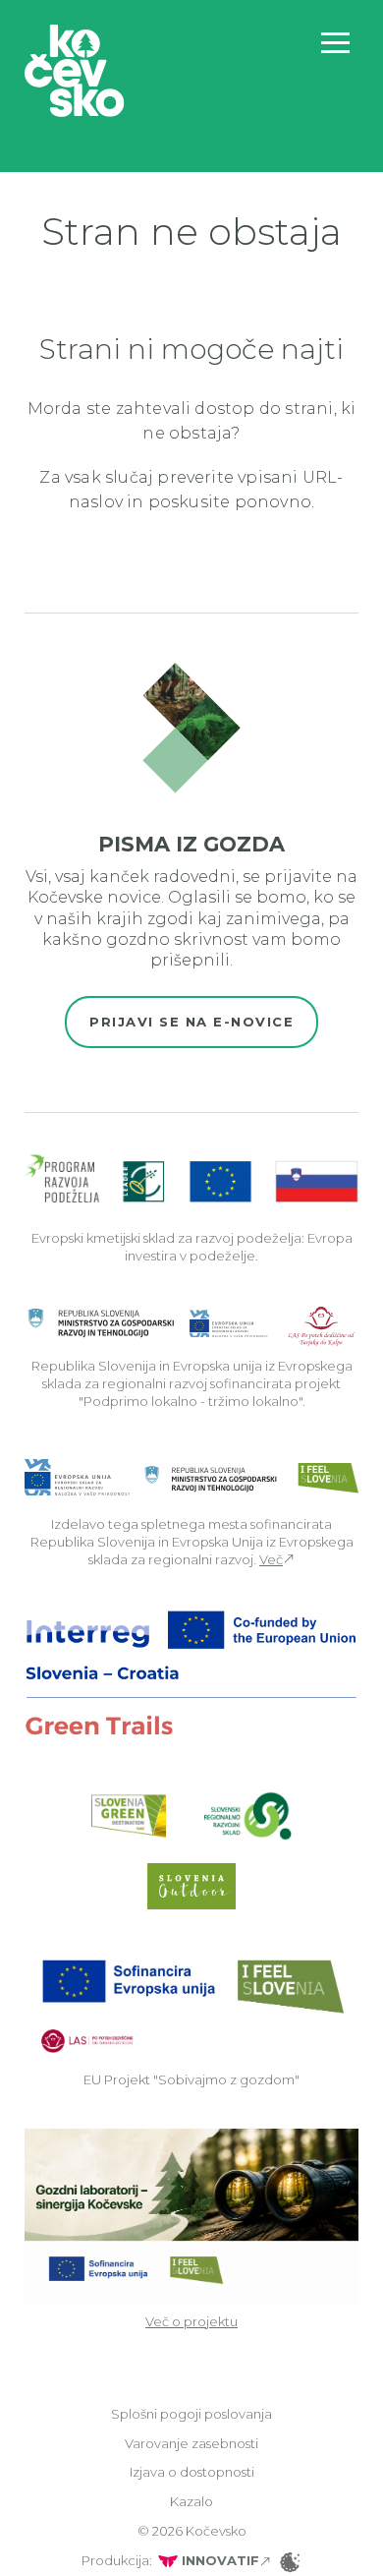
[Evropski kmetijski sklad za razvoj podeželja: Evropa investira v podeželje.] (191, 1180)
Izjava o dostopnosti (192, 2472)
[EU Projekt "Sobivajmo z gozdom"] (191, 2004)
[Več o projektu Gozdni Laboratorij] (191, 2215)
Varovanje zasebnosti (191, 2443)
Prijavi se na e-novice (191, 1022)
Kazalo (191, 2501)
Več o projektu (191, 2321)
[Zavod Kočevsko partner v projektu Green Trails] (191, 1673)
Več (271, 1559)
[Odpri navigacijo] (335, 43)
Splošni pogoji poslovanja (191, 2414)
